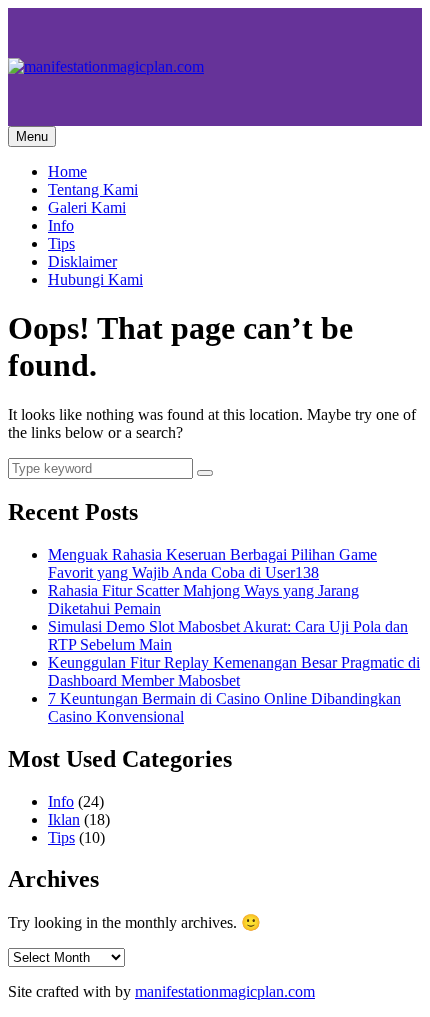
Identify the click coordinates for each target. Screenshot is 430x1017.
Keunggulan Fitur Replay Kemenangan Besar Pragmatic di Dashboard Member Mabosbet (234, 671)
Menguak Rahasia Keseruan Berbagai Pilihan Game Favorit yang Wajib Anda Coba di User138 (212, 563)
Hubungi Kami (95, 279)
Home (67, 171)
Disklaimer (82, 261)
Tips (61, 243)
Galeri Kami (87, 207)
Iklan (64, 819)
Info (61, 225)
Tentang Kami (93, 189)
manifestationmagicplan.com (225, 991)
